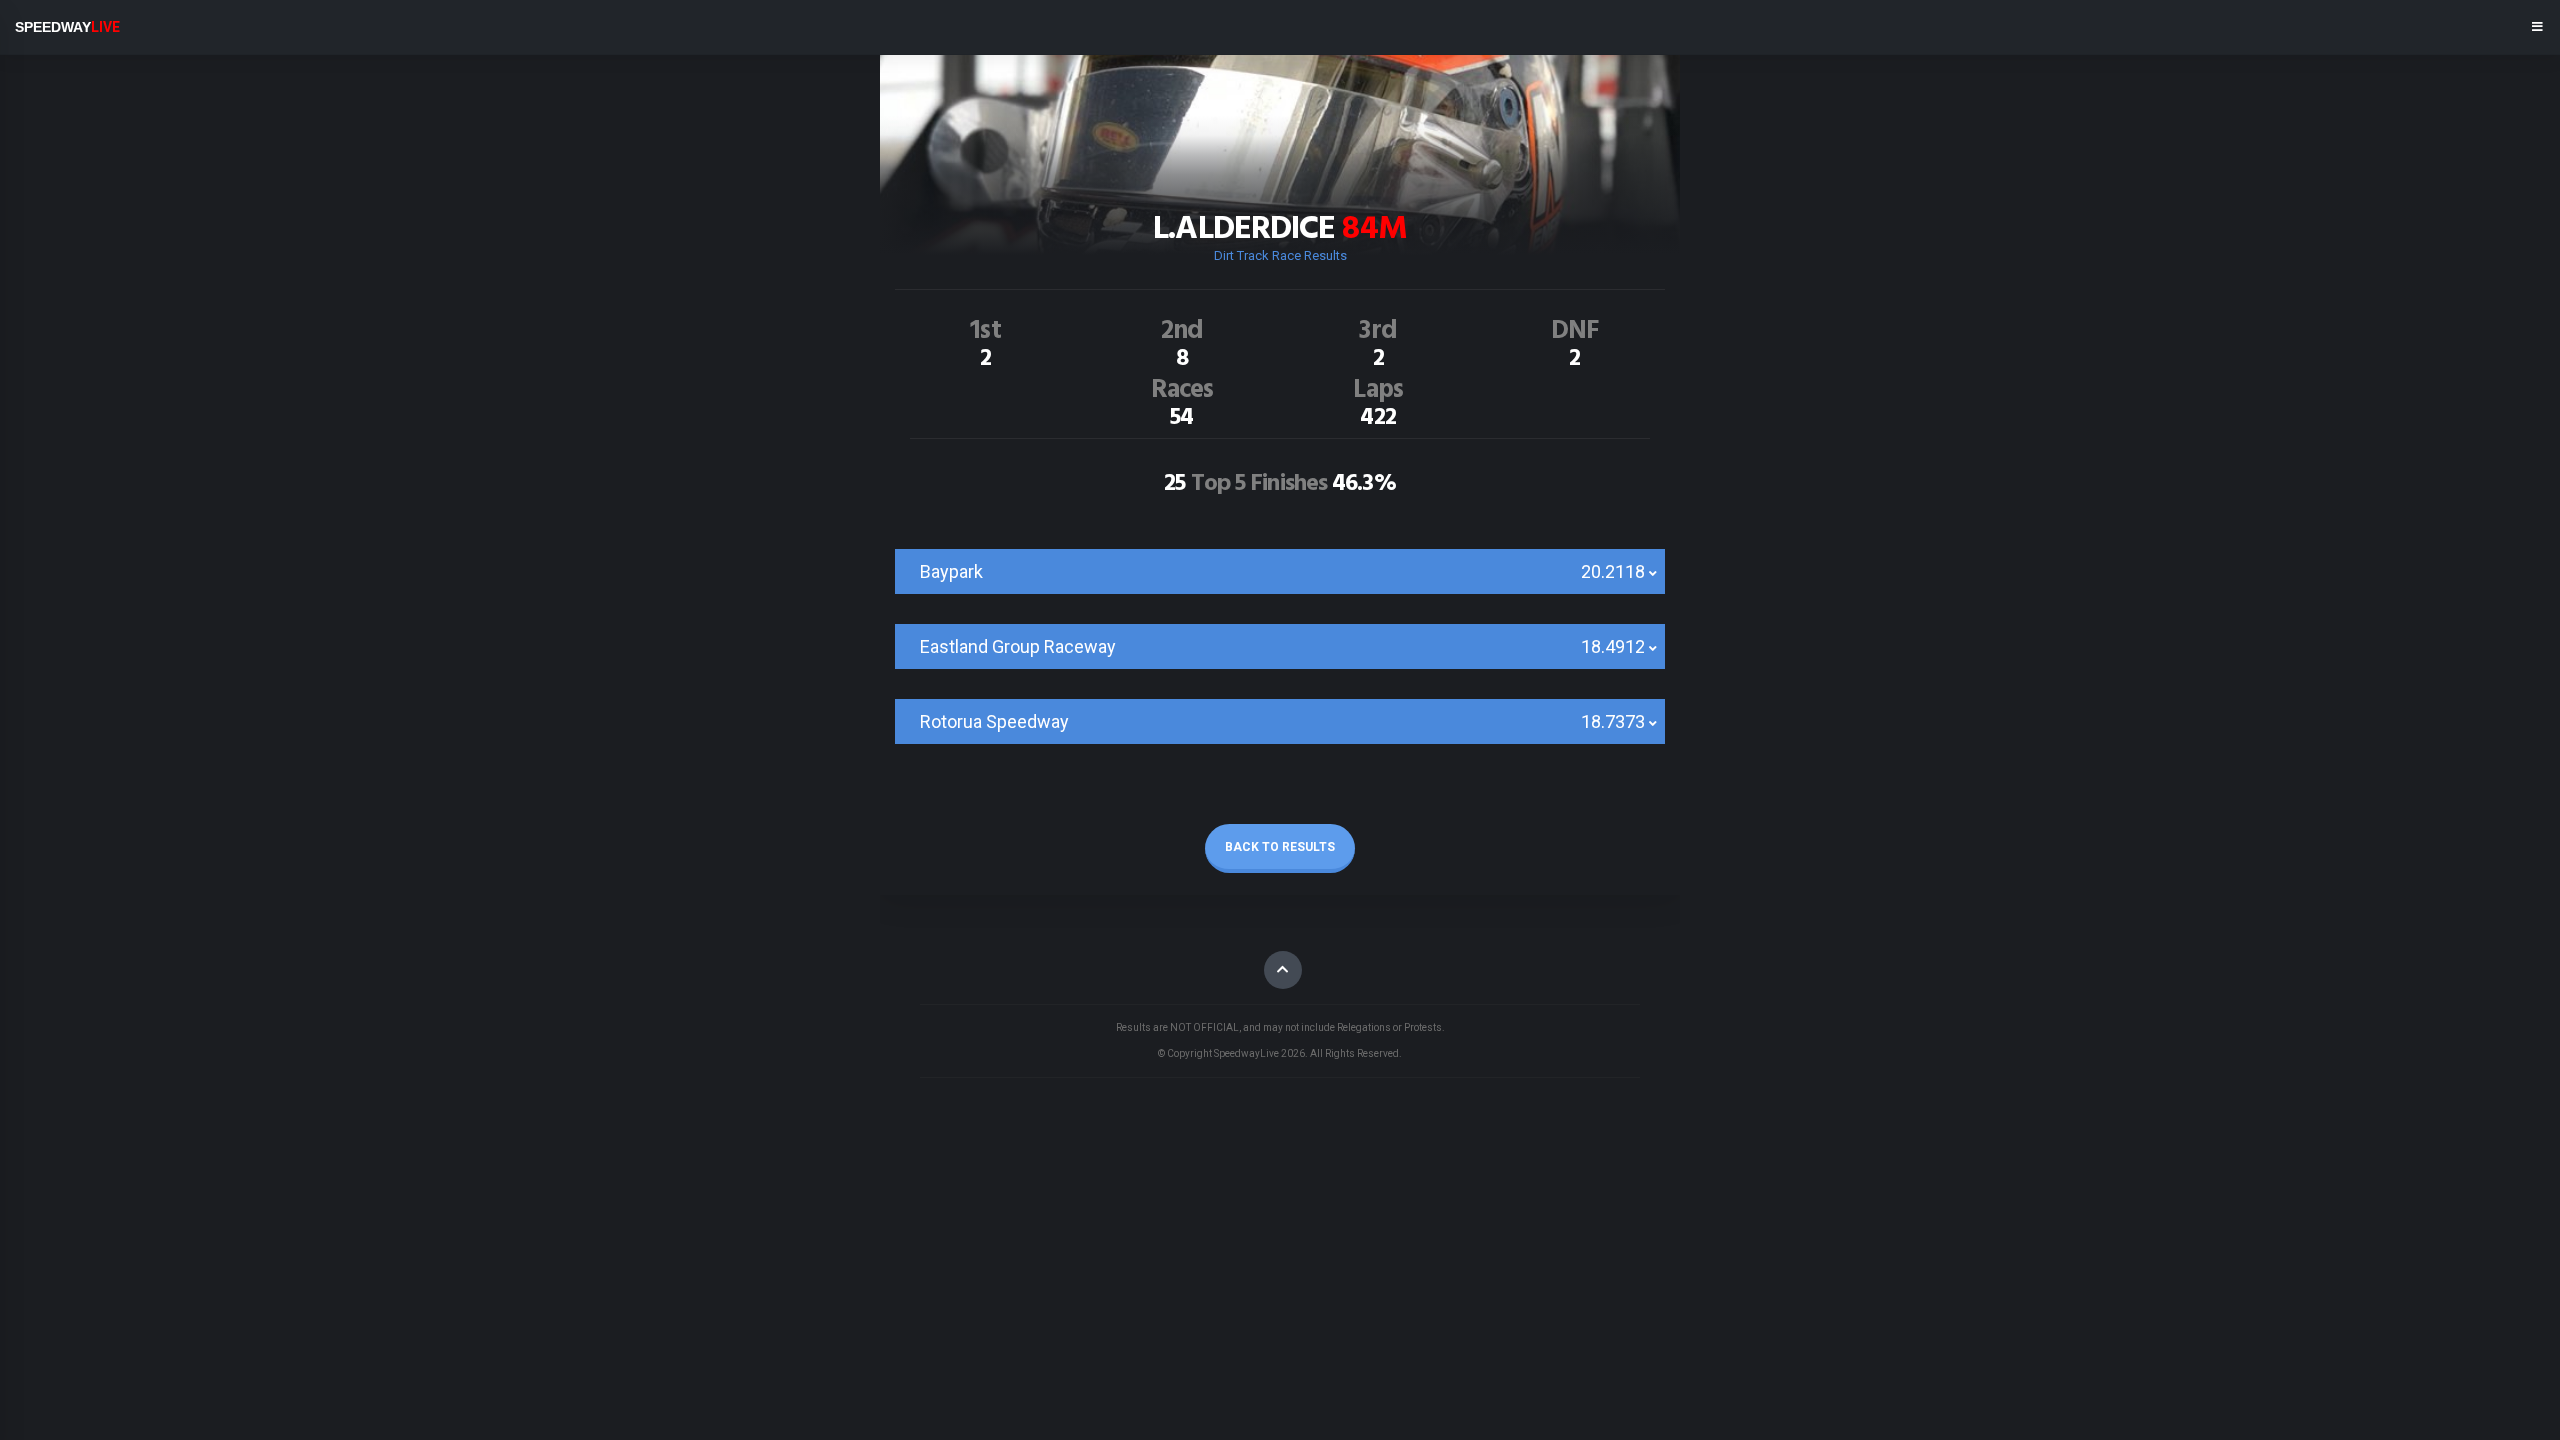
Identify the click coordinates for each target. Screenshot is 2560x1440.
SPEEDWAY (67, 27)
